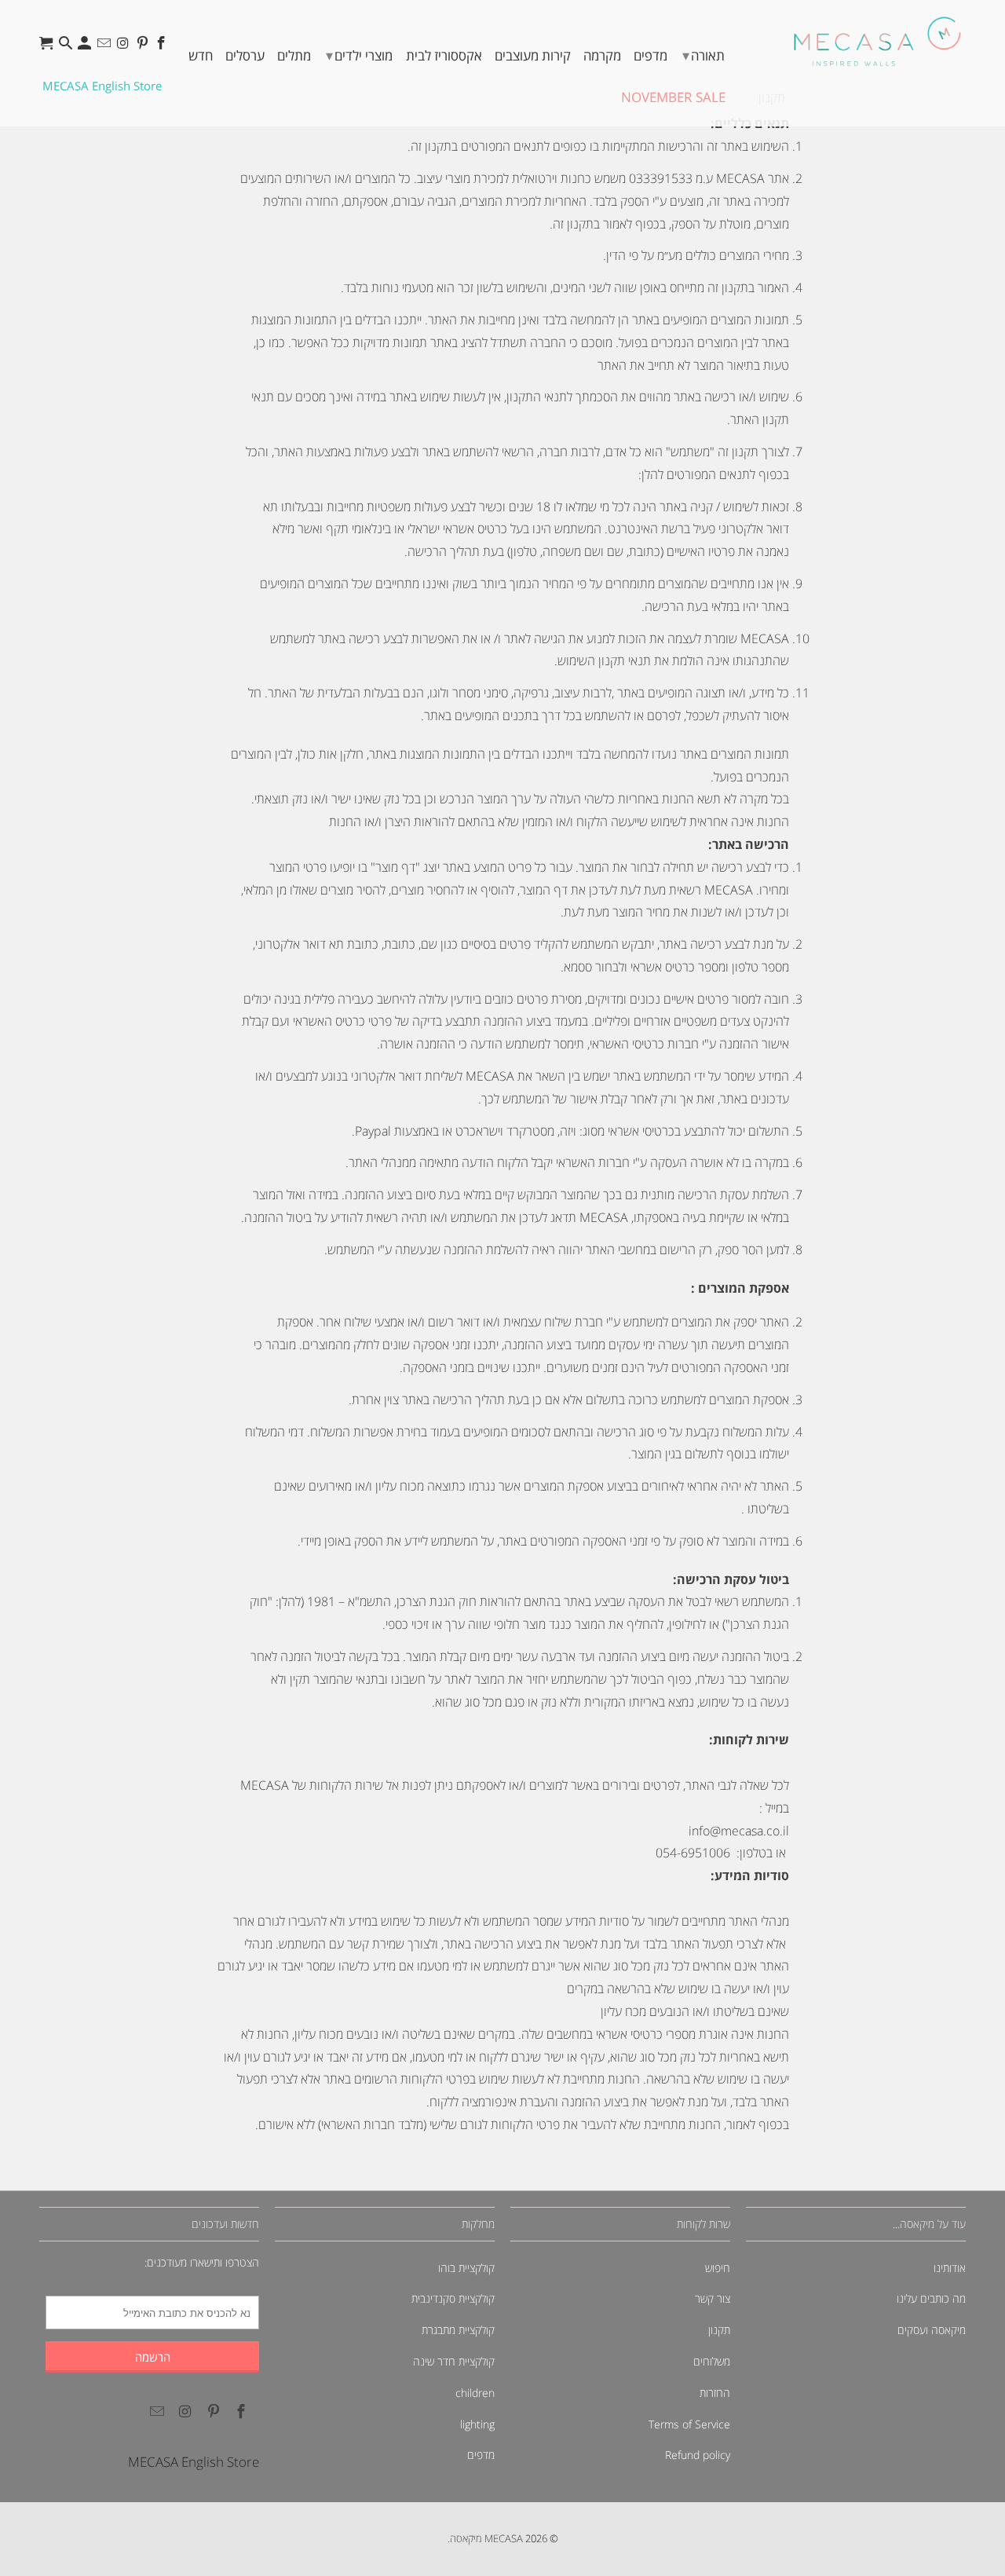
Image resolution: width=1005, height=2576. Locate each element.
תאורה (703, 55)
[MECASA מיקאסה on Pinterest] (144, 47)
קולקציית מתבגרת (458, 2330)
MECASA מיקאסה (486, 2538)
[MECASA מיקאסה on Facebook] (163, 47)
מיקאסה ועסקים (932, 2330)
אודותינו (950, 2268)
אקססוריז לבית (444, 55)
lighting (477, 2424)
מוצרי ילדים (359, 55)
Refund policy (698, 2455)
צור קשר (713, 2298)
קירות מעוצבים (533, 55)
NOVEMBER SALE (673, 97)
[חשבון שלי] (86, 47)
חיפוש (718, 2268)
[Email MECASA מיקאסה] (106, 47)
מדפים (651, 55)
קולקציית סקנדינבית (453, 2298)
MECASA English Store (102, 86)
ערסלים (245, 55)
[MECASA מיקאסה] (877, 41)
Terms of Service (689, 2424)
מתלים (294, 55)
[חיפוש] (67, 47)
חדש (201, 55)
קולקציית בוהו (466, 2268)
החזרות (715, 2393)
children (475, 2393)
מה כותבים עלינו (931, 2298)
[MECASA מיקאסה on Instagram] (124, 47)
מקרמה (602, 55)
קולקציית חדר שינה (454, 2361)
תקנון (719, 2330)
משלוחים (712, 2361)
